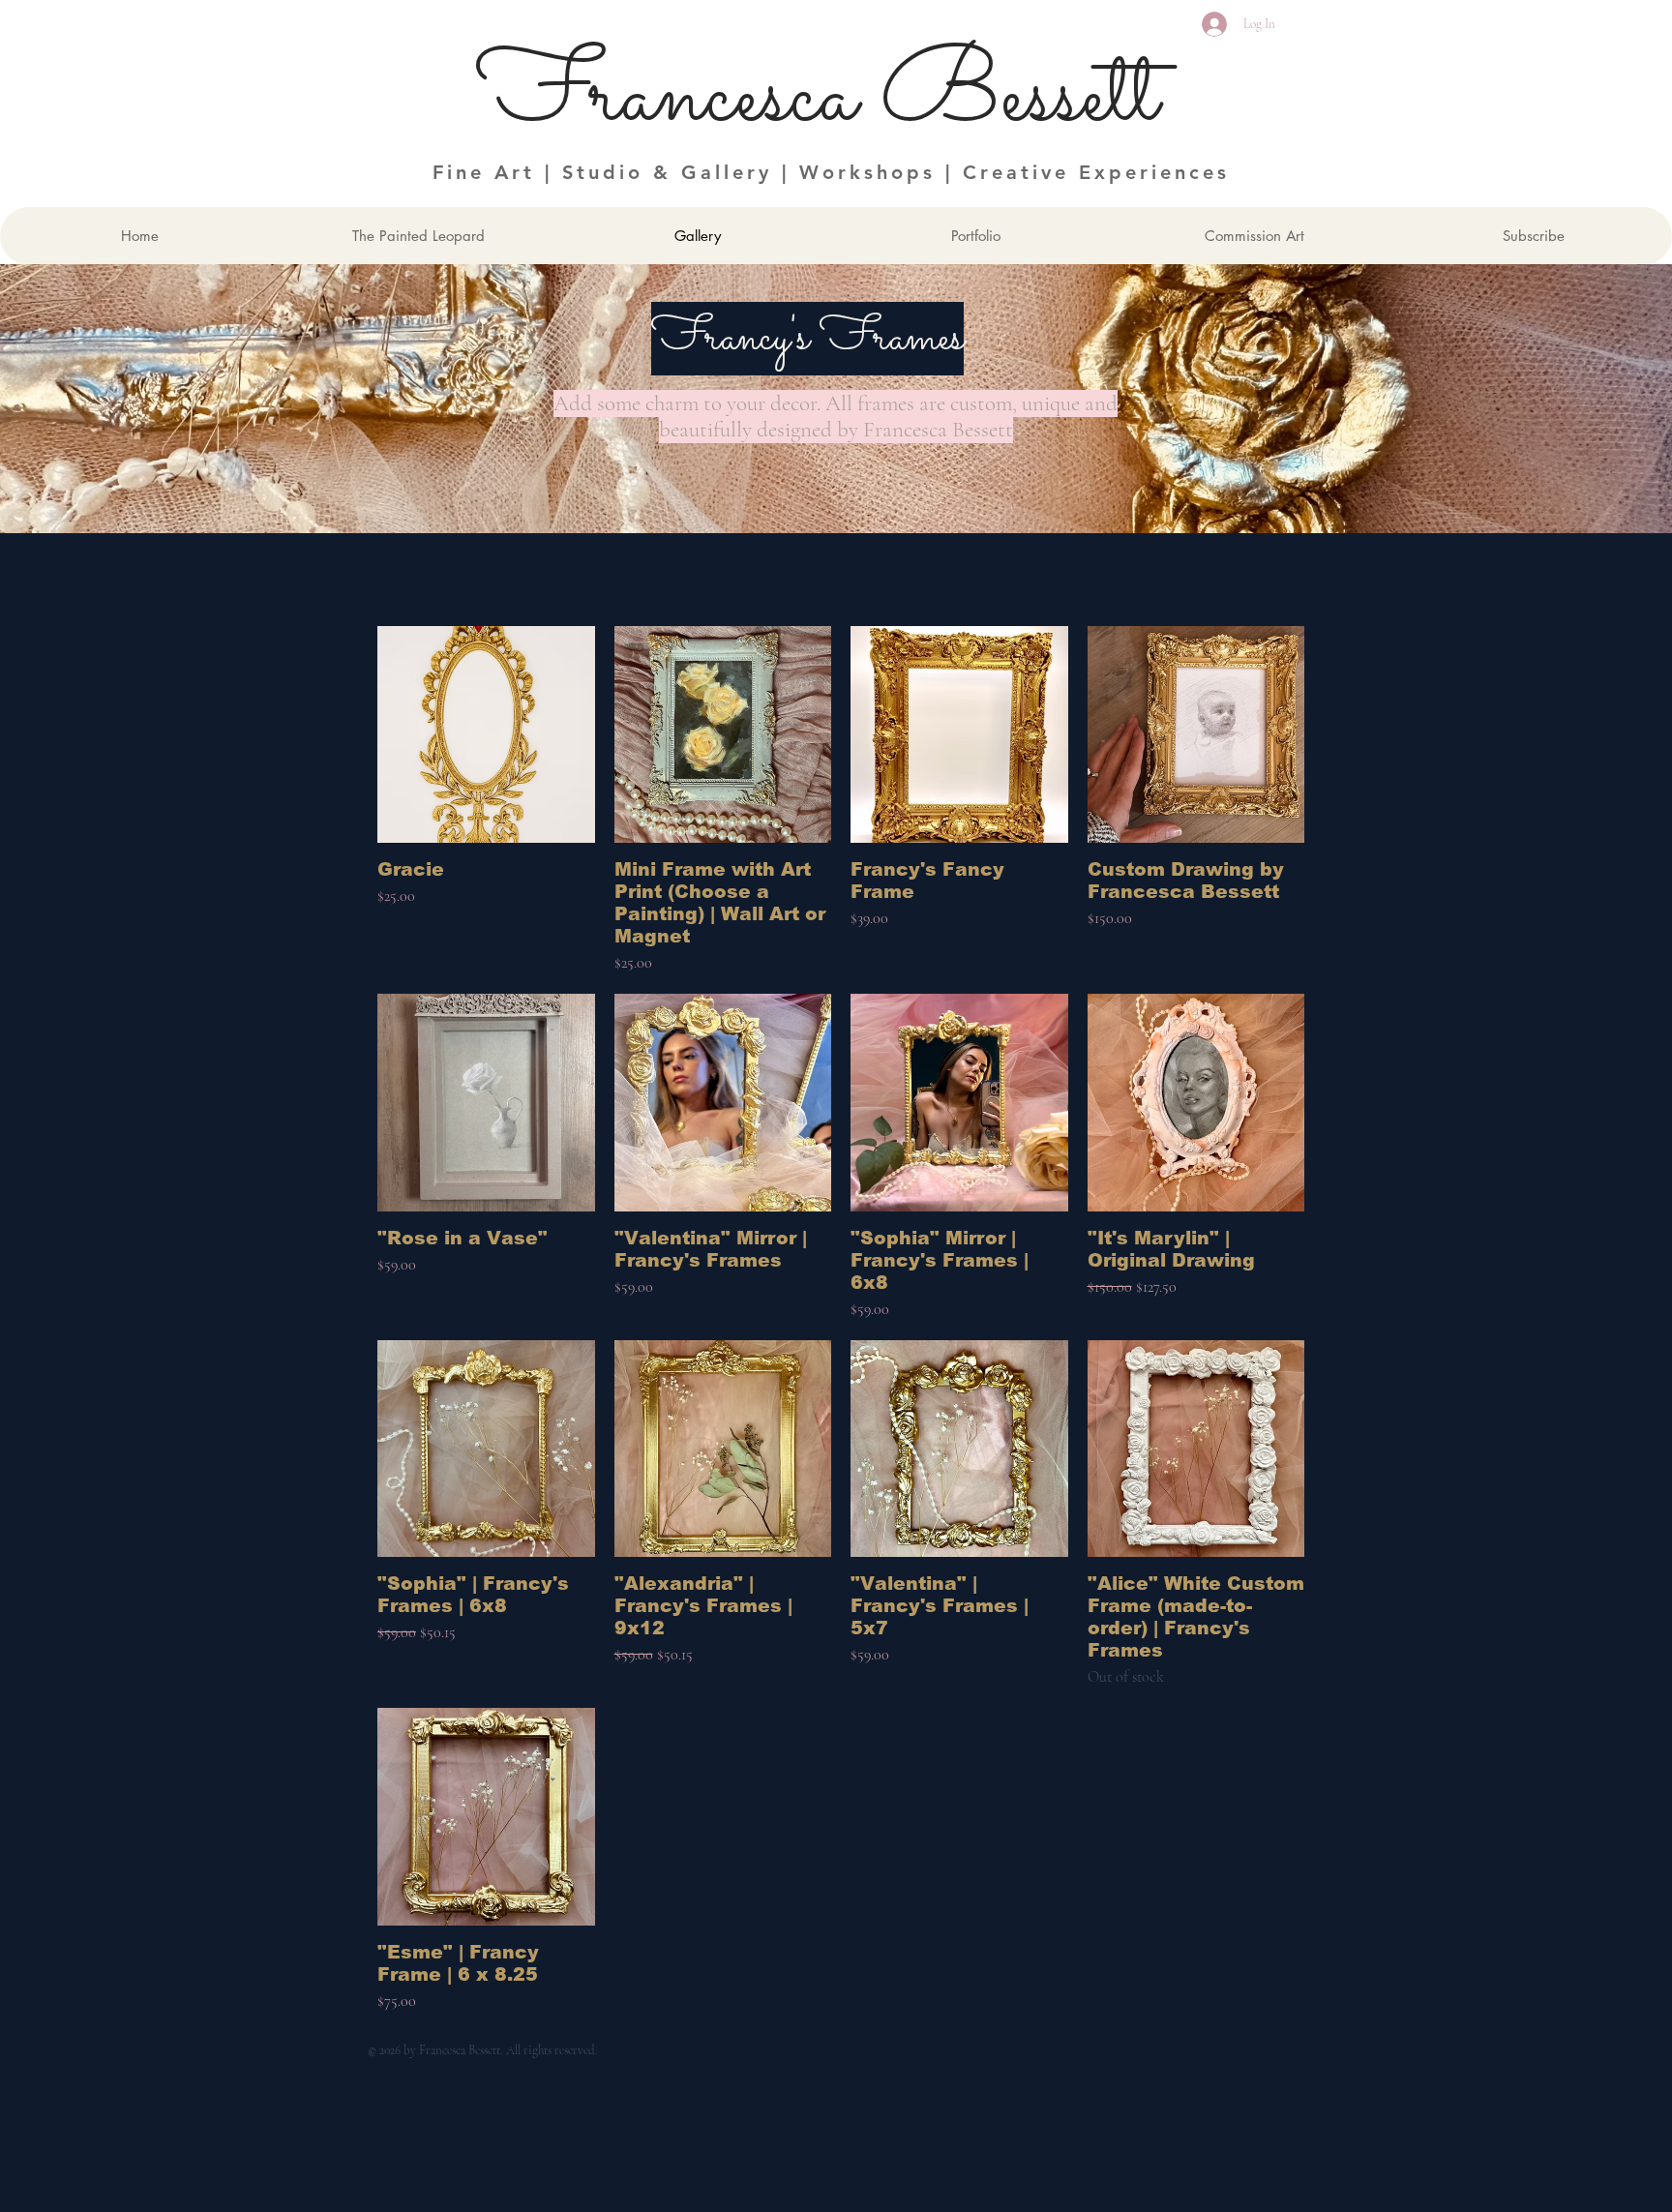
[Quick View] (486, 735)
